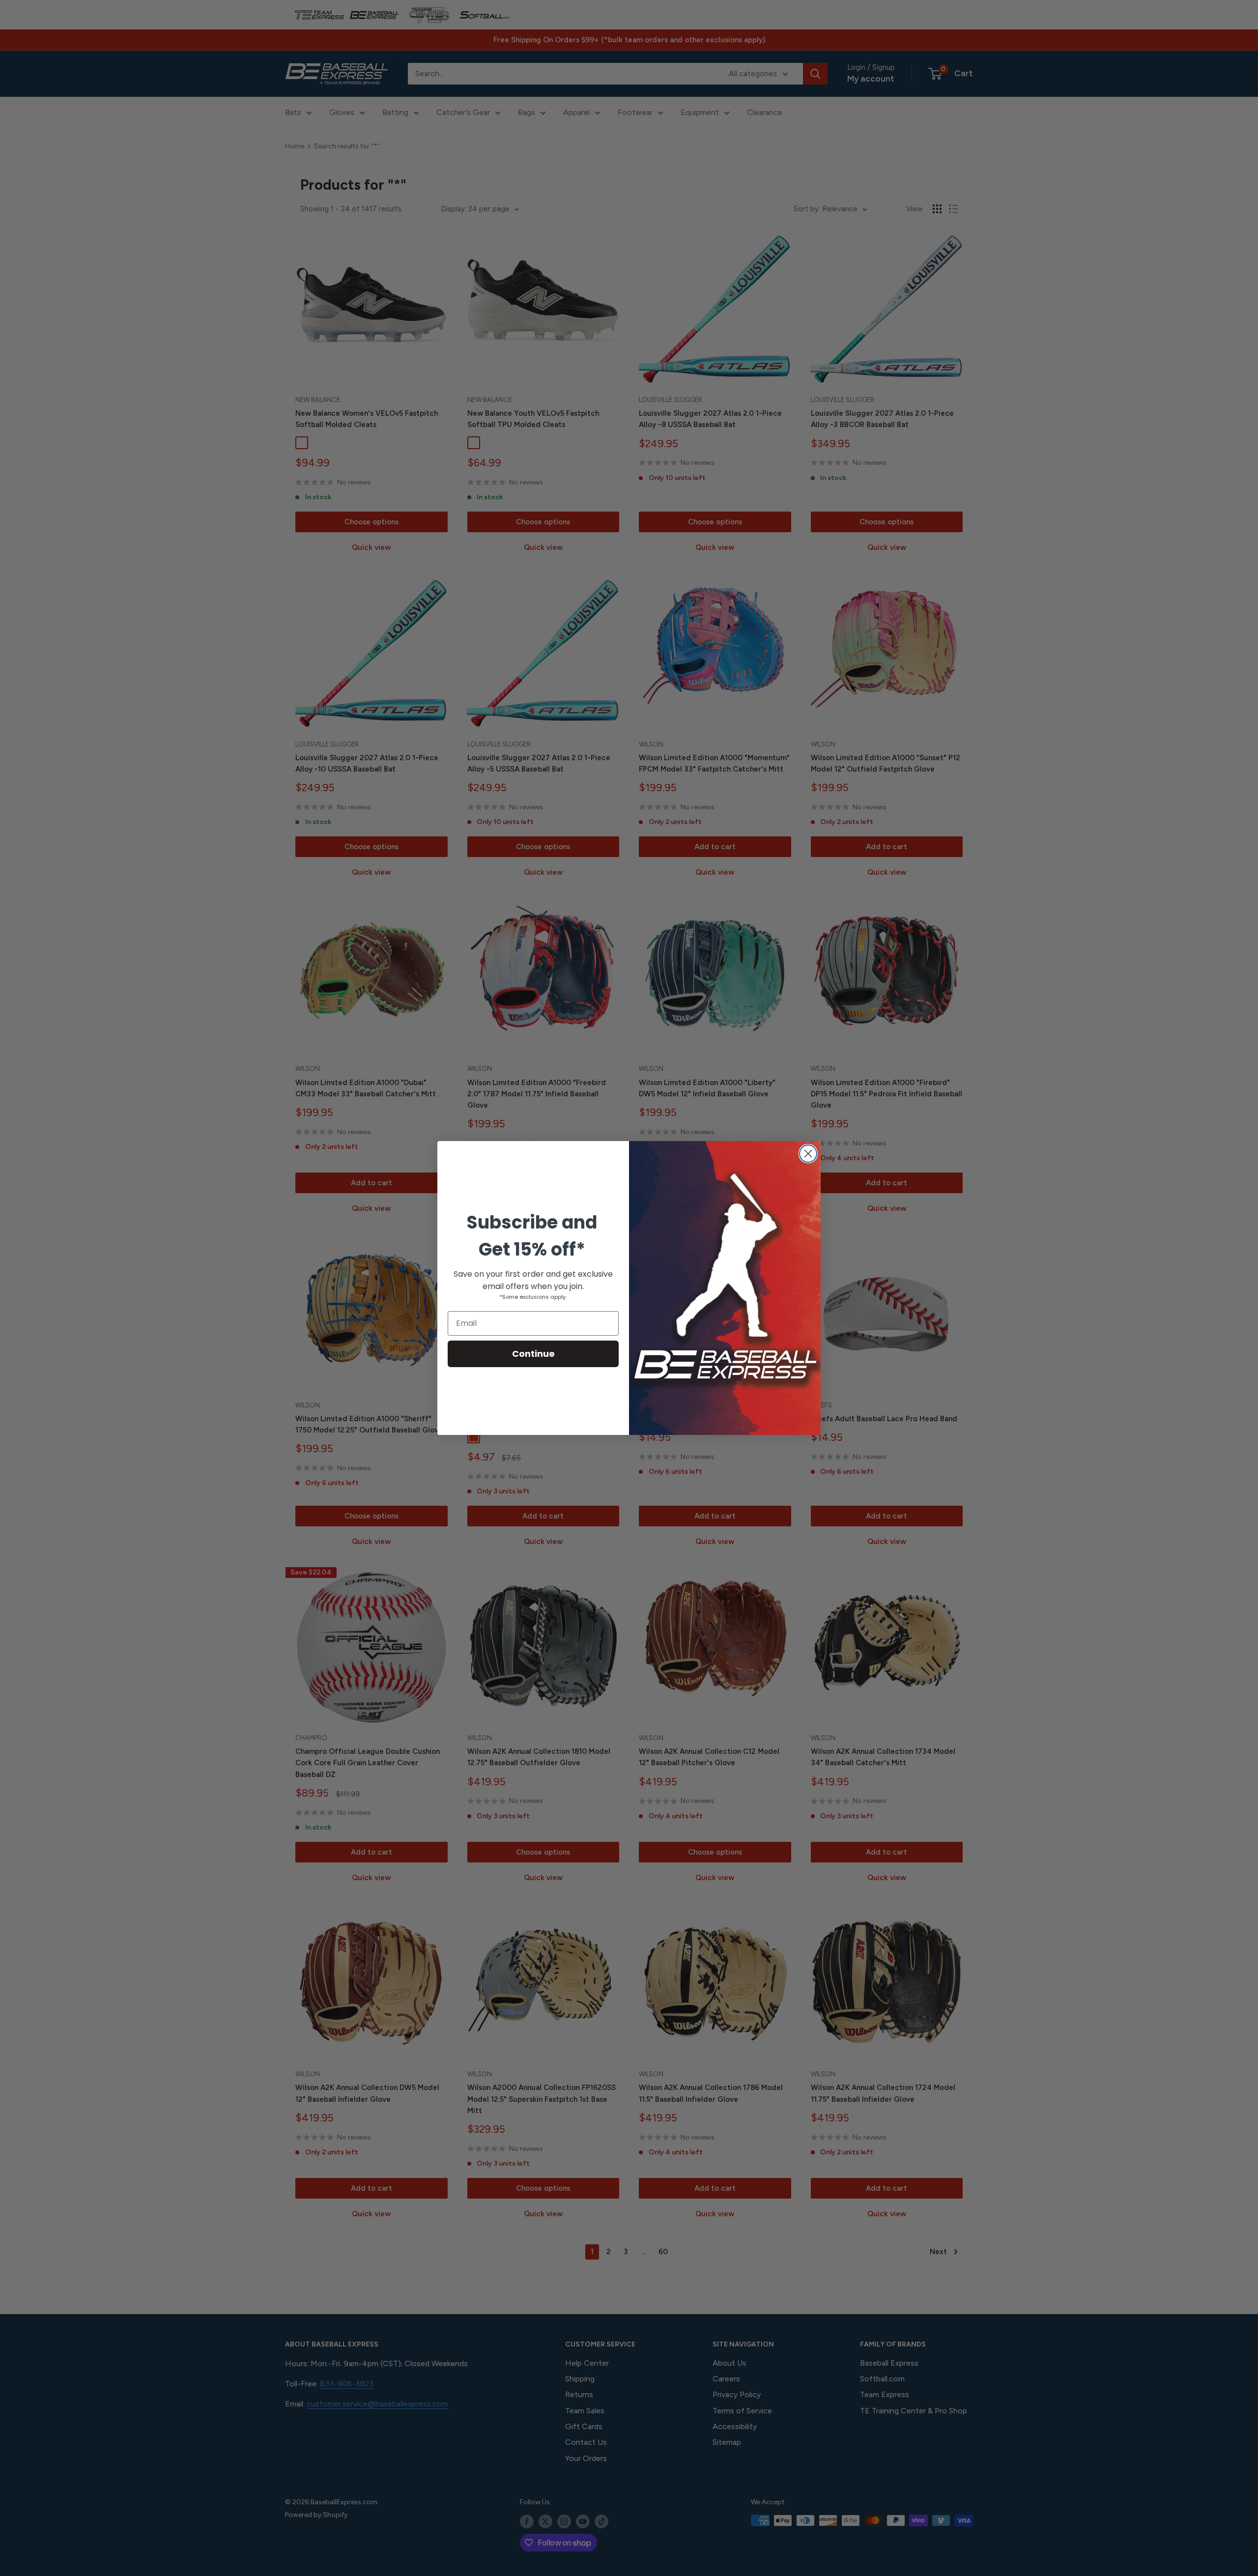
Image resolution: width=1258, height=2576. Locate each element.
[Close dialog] (808, 1154)
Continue (533, 1354)
